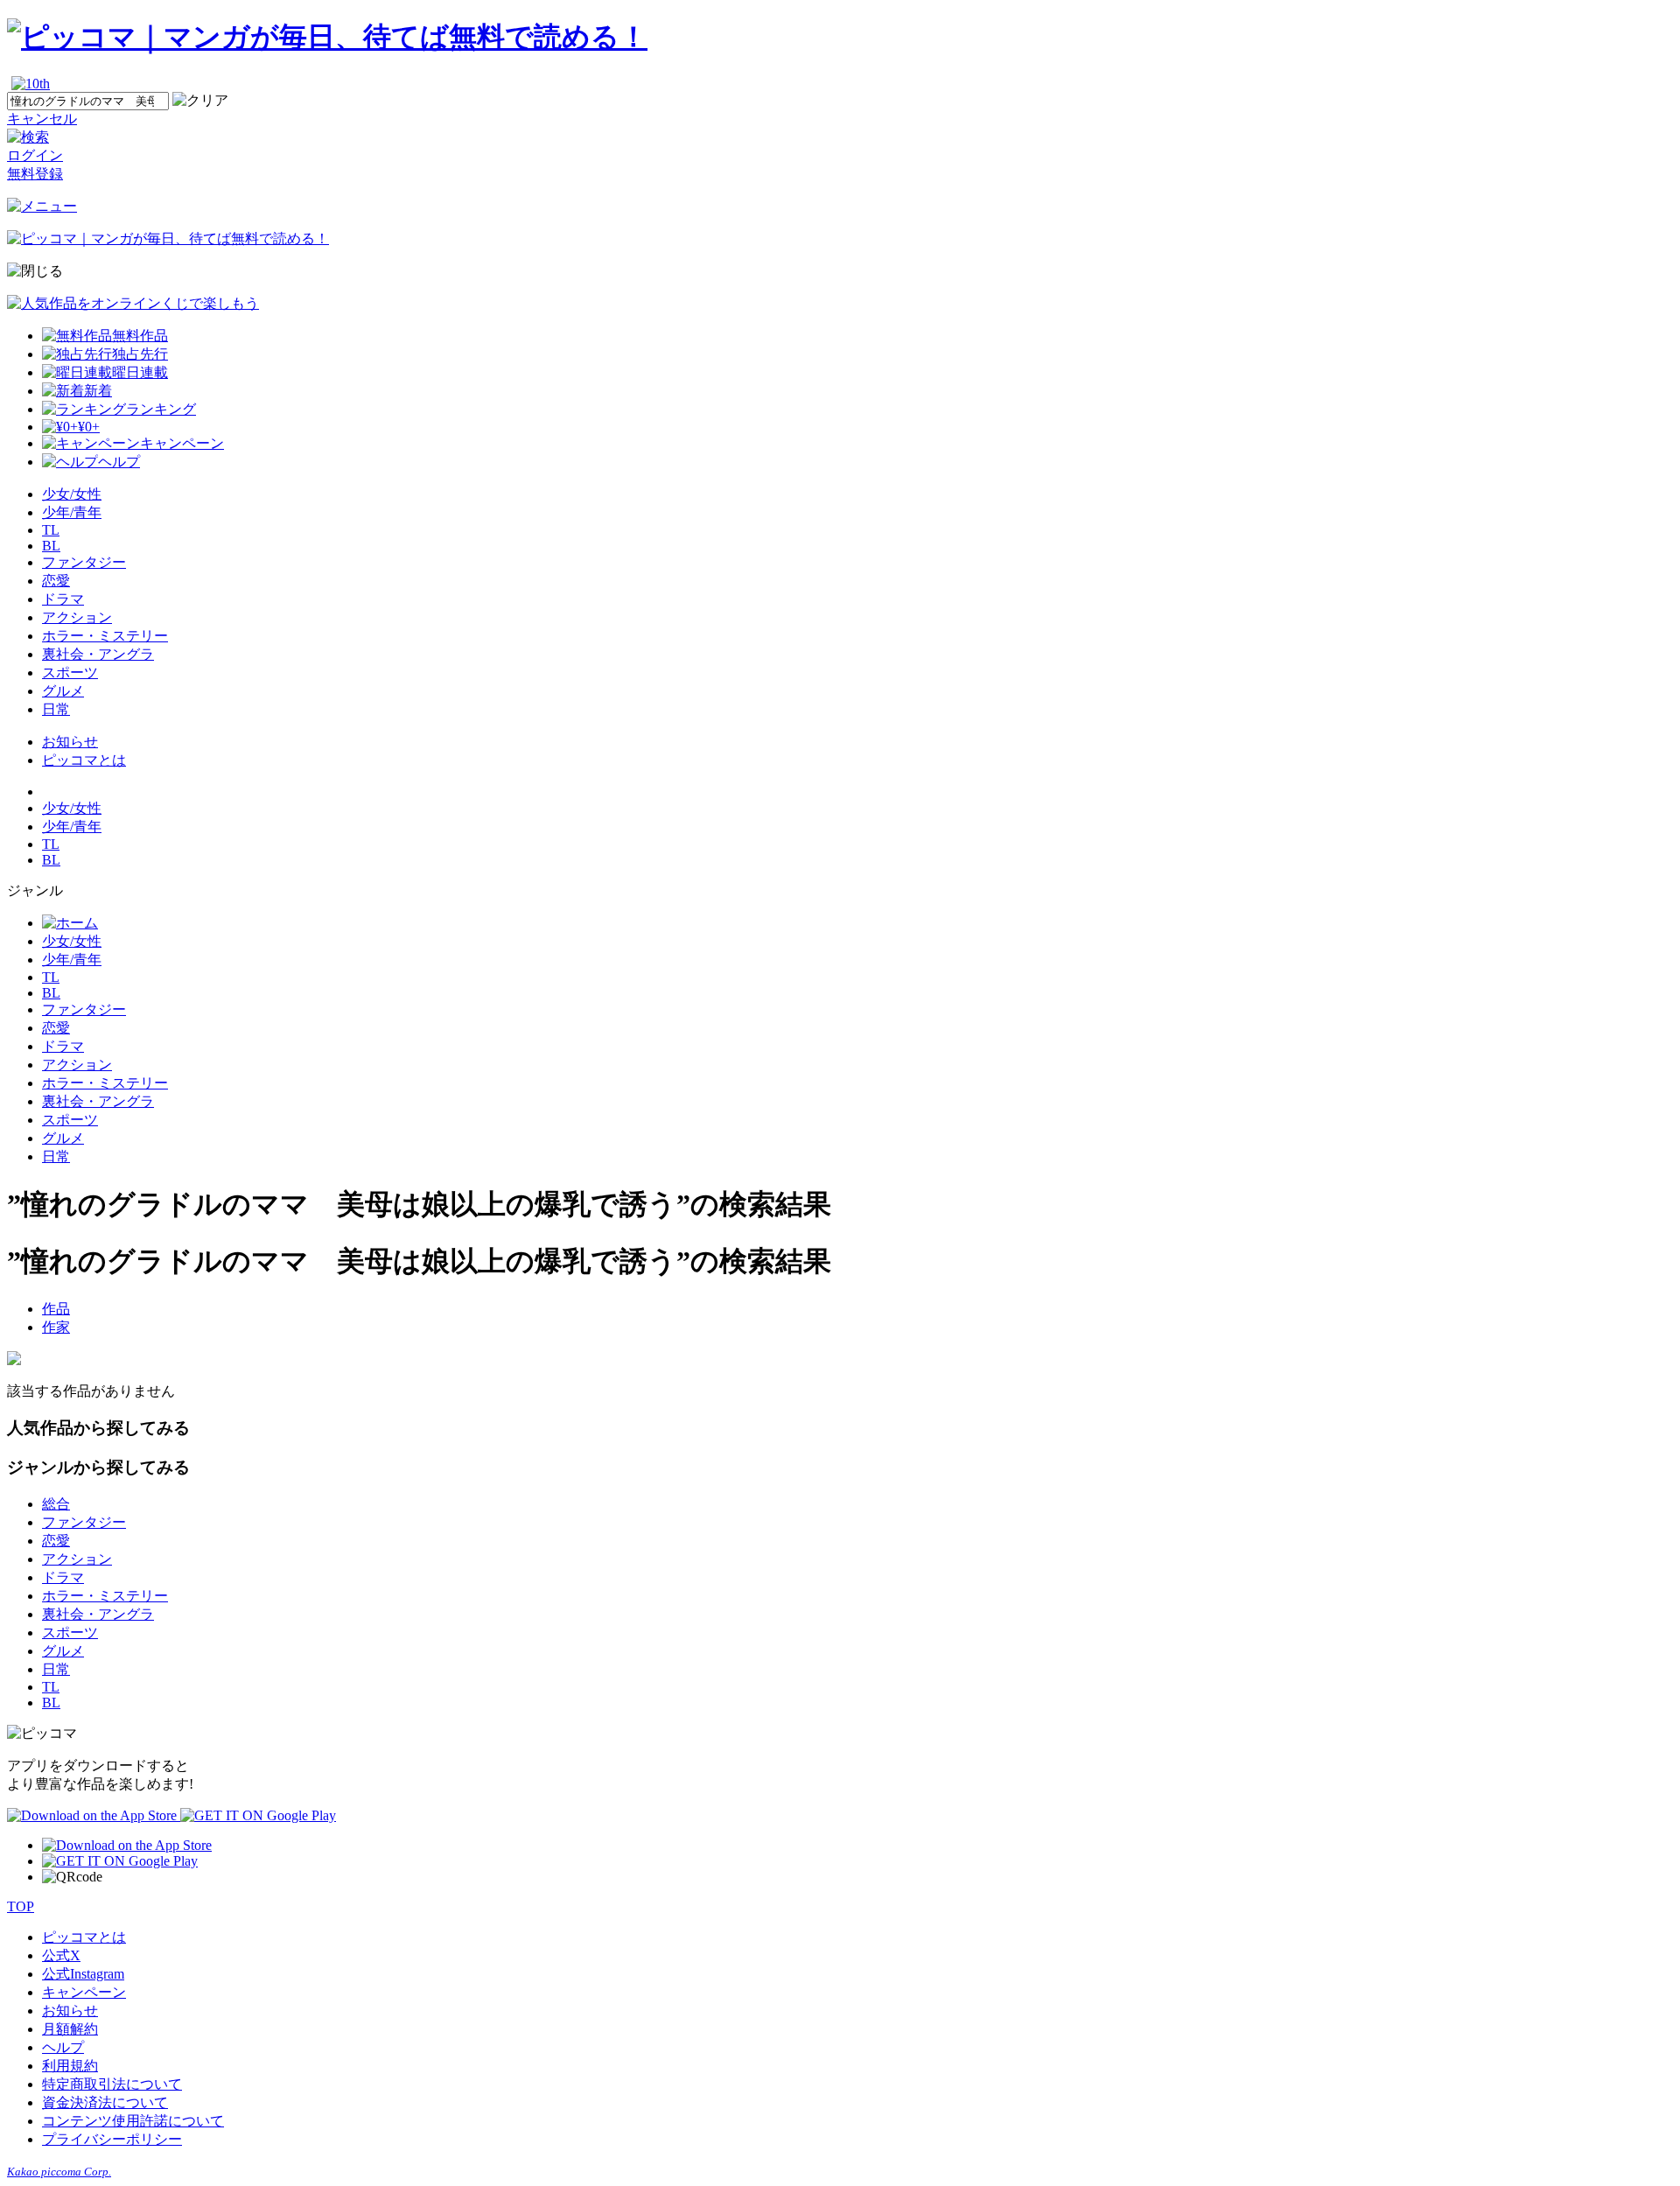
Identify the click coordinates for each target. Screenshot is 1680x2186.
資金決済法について (105, 2102)
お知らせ (70, 742)
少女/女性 (72, 494)
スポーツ (70, 673)
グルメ (63, 691)
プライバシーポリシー (112, 2139)
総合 (56, 1504)
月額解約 (70, 2029)
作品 (56, 1309)
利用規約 (70, 2066)
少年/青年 (72, 512)
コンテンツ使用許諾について (133, 2121)
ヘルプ (63, 2047)
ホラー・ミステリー (105, 636)
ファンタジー (84, 562)
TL (51, 530)
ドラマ (63, 599)
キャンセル (42, 119)
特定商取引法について (112, 2084)
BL (51, 546)
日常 (56, 709)
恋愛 (56, 581)
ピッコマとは (84, 760)
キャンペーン (84, 1992)
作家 (56, 1327)
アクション (77, 617)
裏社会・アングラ (98, 654)
